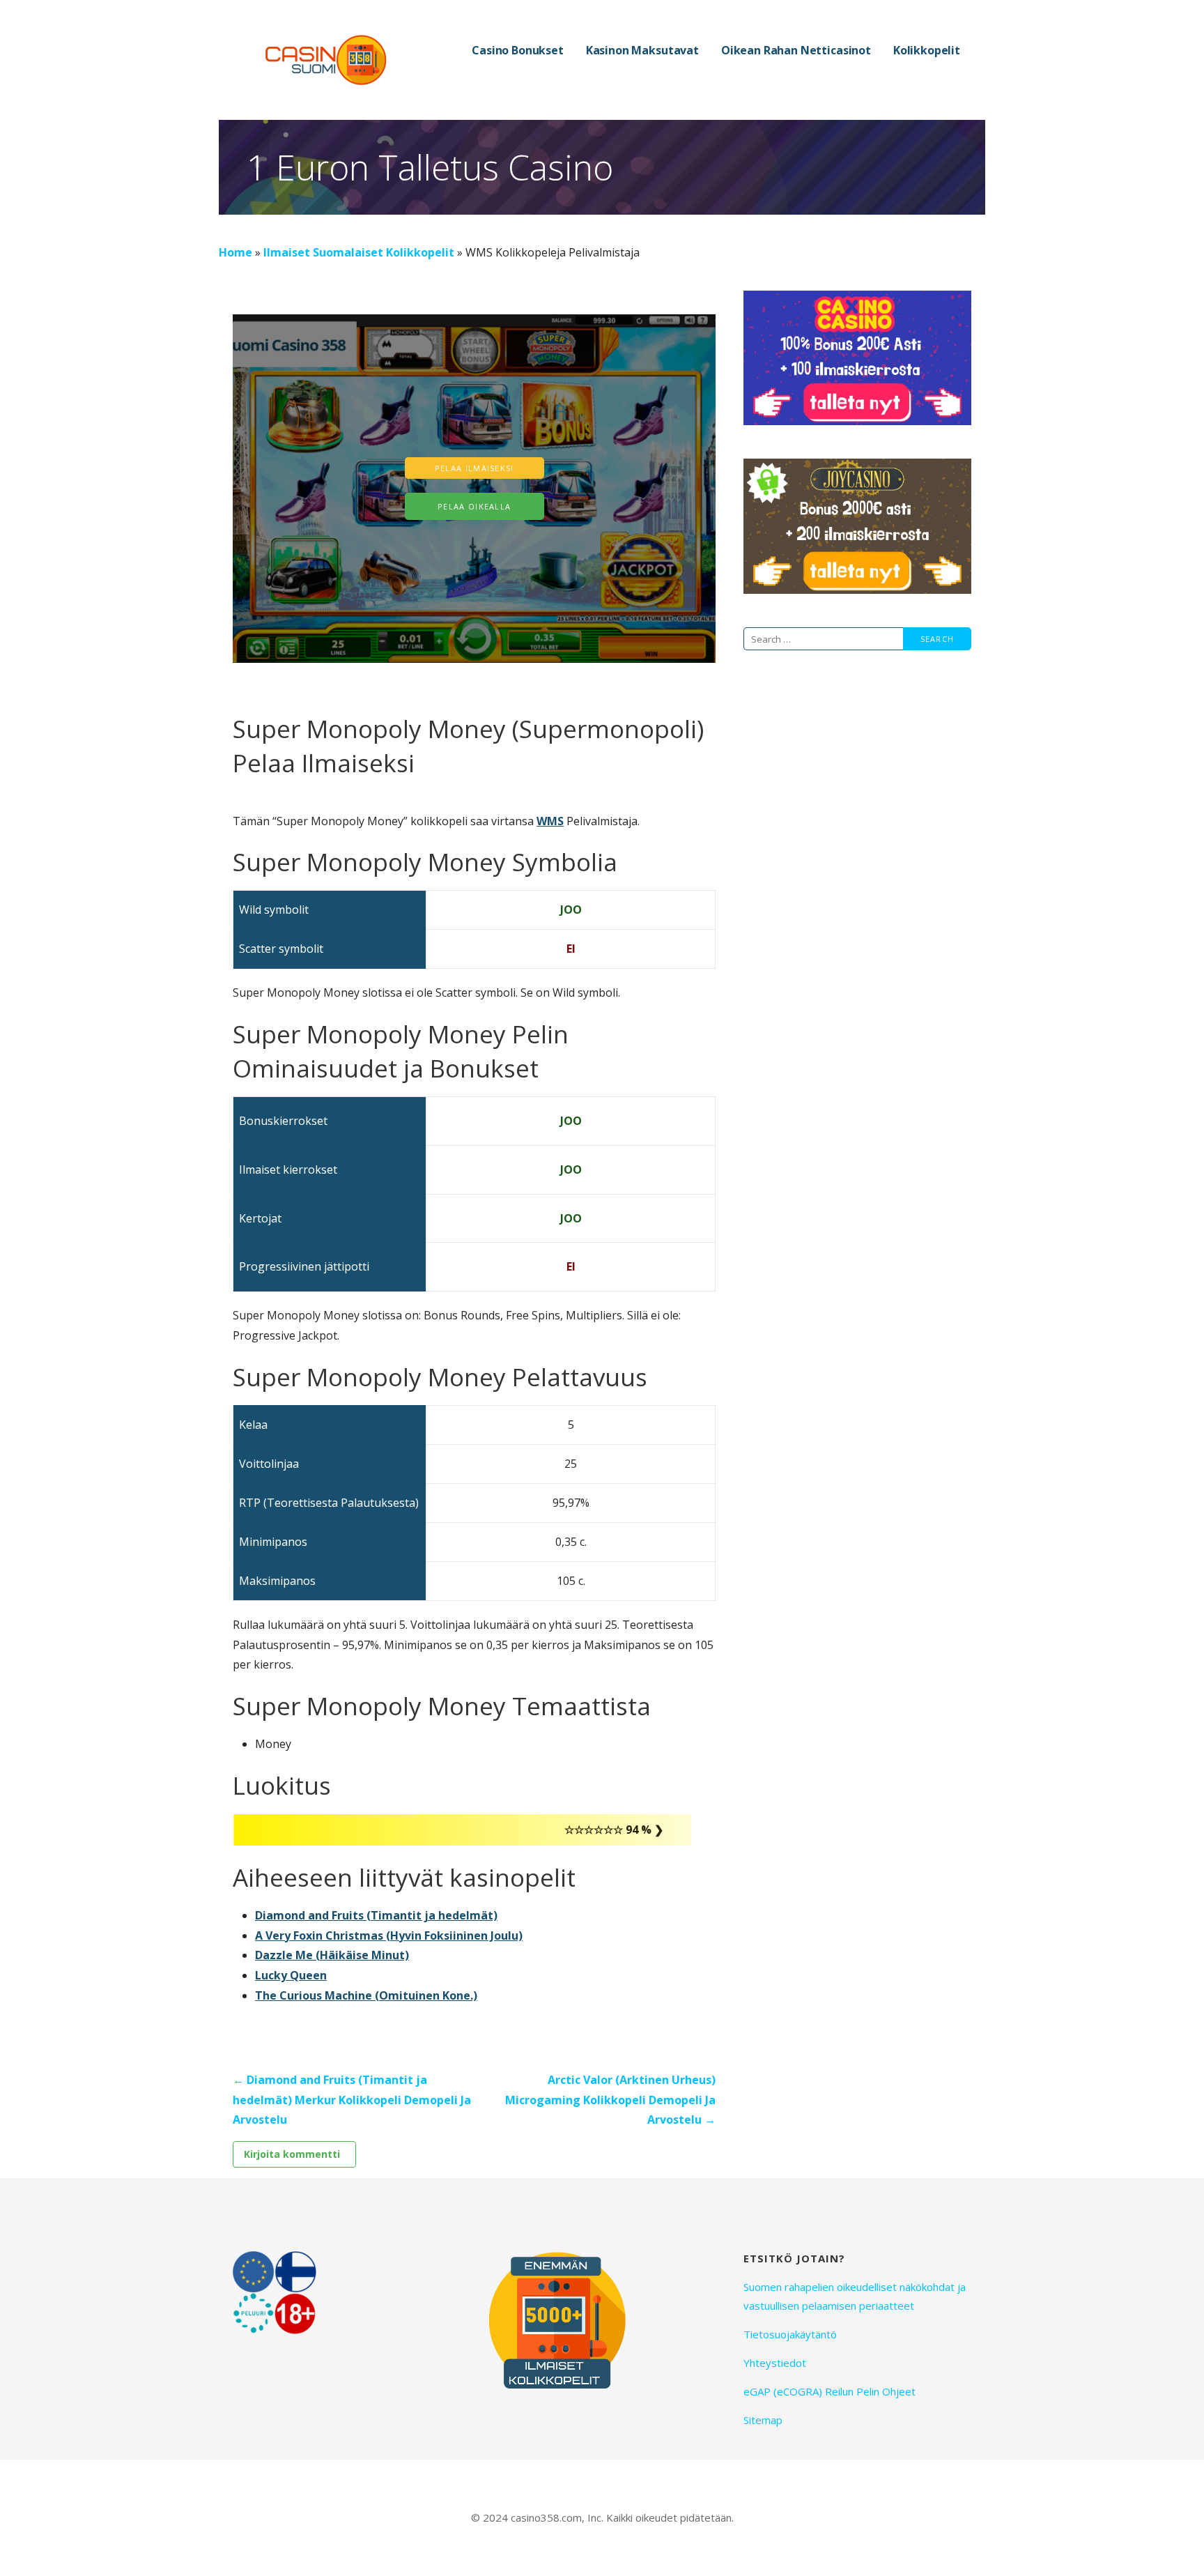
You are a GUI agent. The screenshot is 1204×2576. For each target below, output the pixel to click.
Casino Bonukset (518, 50)
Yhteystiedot (775, 2363)
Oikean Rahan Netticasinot (796, 50)
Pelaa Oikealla (474, 506)
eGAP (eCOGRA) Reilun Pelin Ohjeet (829, 2391)
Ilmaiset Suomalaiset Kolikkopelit (359, 252)
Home (236, 252)
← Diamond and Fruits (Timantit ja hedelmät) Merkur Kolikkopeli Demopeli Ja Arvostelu (352, 2100)
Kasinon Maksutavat (642, 50)
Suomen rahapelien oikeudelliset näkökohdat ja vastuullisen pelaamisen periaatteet (855, 2296)
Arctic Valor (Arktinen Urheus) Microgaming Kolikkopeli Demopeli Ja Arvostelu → (610, 2100)
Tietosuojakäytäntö (790, 2334)
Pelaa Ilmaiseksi (474, 468)
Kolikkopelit (927, 50)
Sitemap (763, 2420)
